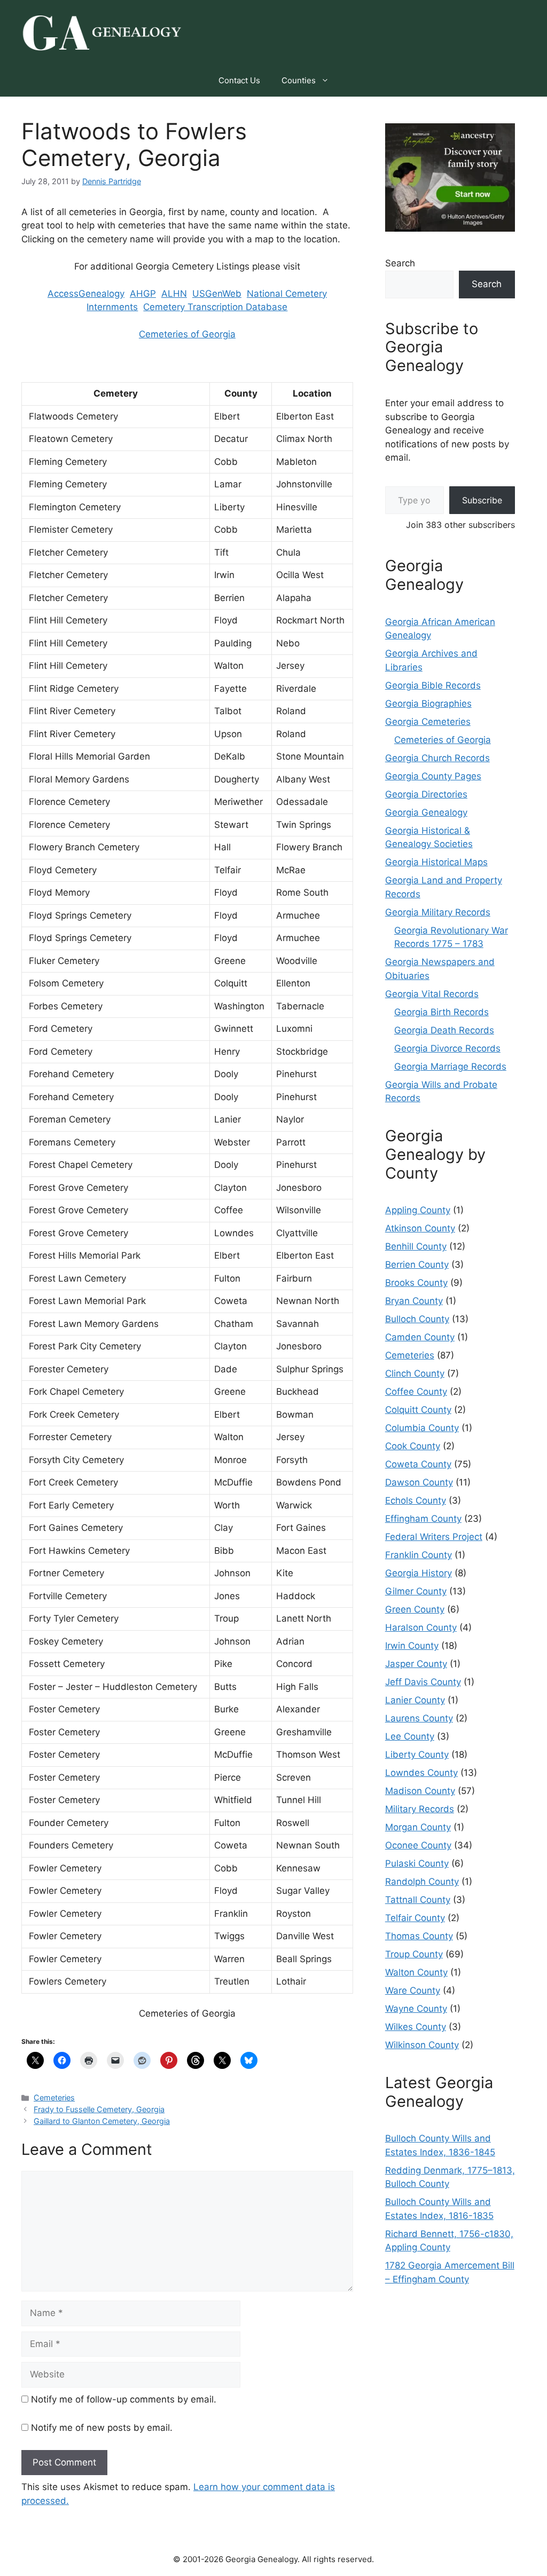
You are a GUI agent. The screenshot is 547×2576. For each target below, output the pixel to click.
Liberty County (417, 1755)
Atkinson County (420, 1228)
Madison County (420, 1791)
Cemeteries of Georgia (187, 334)
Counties (299, 80)
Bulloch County (417, 1319)
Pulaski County (417, 1863)
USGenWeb (217, 294)
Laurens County (419, 1718)
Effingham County (423, 1519)
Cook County (413, 1446)
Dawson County (419, 1482)
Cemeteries (54, 2097)
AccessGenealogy (86, 294)
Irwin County (412, 1646)
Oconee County (418, 1845)
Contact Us (239, 80)
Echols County (416, 1500)
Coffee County (416, 1392)
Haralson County (421, 1627)
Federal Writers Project (434, 1537)
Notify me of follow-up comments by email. (124, 2399)
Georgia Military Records (438, 912)
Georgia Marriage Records (450, 1066)
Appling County (418, 1210)
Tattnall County (418, 1900)
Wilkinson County (422, 2045)
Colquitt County (418, 1410)
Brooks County (416, 1283)
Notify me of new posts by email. (102, 2428)
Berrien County (417, 1265)
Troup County (414, 1954)
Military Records (420, 1809)
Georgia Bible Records (433, 685)
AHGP (143, 294)
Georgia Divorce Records (447, 1048)
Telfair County (415, 1918)
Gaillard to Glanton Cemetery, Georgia (102, 2121)
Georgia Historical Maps (436, 862)
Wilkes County (416, 2027)
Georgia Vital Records (432, 994)
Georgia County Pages (433, 776)
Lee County (410, 1736)
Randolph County (422, 1882)
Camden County (420, 1337)
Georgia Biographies (428, 704)
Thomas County (419, 1936)
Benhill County (416, 1246)
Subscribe (482, 500)
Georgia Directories (426, 794)
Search (400, 263)
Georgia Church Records (437, 758)
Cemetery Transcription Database (215, 307)
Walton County (416, 1972)
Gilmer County (416, 1591)
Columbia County (422, 1428)
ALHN (174, 294)
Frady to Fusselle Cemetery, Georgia (99, 2109)
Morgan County (418, 1827)
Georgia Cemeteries (428, 722)
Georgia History (419, 1573)
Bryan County (414, 1301)
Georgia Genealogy (426, 812)
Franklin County (419, 1555)
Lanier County (415, 1700)
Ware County (413, 1990)
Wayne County (416, 2009)
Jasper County (416, 1664)
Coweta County (418, 1464)
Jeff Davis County (423, 1682)
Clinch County (415, 1373)
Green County (415, 1609)
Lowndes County (421, 1773)
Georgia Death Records (444, 1030)
